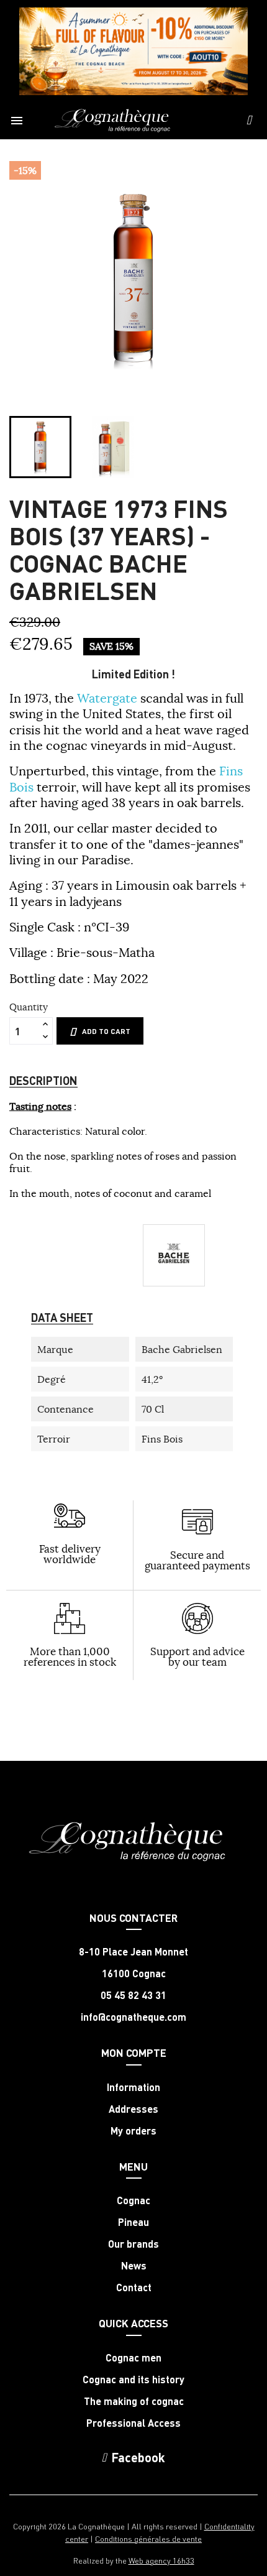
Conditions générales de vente (148, 2538)
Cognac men (133, 2358)
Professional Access (133, 2423)
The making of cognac (134, 2401)
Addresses (133, 2109)
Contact (134, 2287)
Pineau (133, 2222)
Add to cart (106, 1031)
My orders (133, 2131)
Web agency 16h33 (161, 2560)
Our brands (133, 2244)
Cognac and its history (133, 2380)
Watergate (107, 698)
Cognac (133, 2200)
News (134, 2266)
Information (133, 2087)
